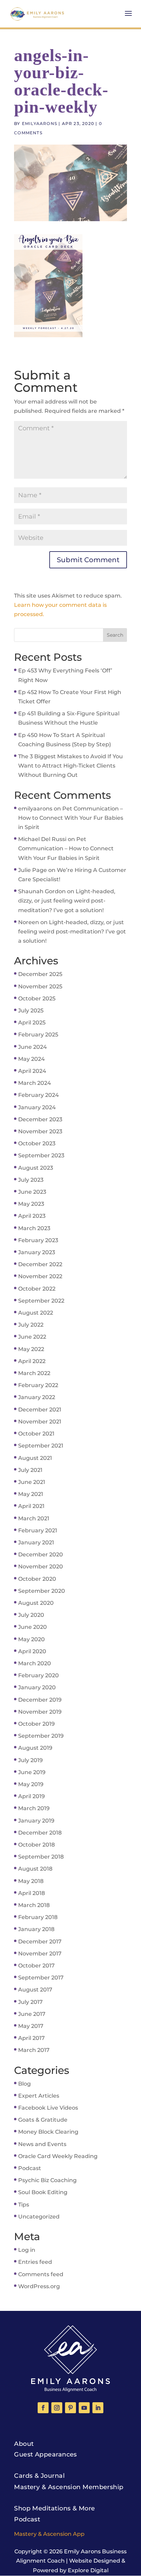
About (24, 2444)
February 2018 (38, 1917)
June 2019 (32, 1772)
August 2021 (35, 1458)
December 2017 (40, 1942)
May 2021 (31, 1494)
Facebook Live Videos (48, 2108)
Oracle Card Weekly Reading (58, 2156)
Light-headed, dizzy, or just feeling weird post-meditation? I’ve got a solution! (67, 901)
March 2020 (35, 1663)
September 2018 (41, 1857)
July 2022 (31, 1325)
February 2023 (38, 1240)
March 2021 (34, 1518)
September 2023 (41, 1155)
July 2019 (30, 1760)
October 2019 (36, 1724)
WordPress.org (39, 2286)
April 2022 (32, 1361)
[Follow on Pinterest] (70, 2408)
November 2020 (41, 1567)
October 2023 (37, 1143)
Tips (24, 2205)
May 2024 (31, 1059)
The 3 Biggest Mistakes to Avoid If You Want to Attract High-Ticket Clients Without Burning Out (70, 766)
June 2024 (33, 1047)
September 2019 (41, 1736)
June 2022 (32, 1337)
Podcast (30, 2168)
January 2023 (37, 1252)
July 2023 (31, 1180)
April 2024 (32, 1071)
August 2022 (36, 1313)
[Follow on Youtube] (84, 2408)
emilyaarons (40, 123)
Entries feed (35, 2262)
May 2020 (31, 1639)
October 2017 (36, 1966)
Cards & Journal (39, 2476)
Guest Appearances (46, 2454)
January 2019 (36, 1821)
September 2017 (41, 1978)
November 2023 (40, 1131)
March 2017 (34, 2050)
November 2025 (40, 986)
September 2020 (42, 1591)
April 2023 (32, 1216)
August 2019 (35, 1748)
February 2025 (38, 1035)
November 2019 (40, 1712)
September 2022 (41, 1301)
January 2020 (37, 1687)
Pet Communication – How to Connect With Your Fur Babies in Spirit (71, 818)
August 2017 (35, 1990)
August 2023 (36, 1168)
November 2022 (40, 1276)
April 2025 (32, 1023)
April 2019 (31, 1796)
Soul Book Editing (43, 2192)
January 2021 (36, 1542)
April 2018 (31, 1893)
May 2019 (31, 1784)
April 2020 (32, 1651)
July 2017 (30, 2002)
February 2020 (39, 1675)
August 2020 (36, 1603)
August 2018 (35, 1869)
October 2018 (36, 1845)
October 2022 (37, 1289)
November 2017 (40, 1954)
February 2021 (38, 1530)
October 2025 (37, 998)
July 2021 (30, 1470)
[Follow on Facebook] (43, 2408)
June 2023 (32, 1192)
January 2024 (37, 1107)
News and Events (42, 2144)
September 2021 (41, 1446)
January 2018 (36, 1929)
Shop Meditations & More (54, 2508)
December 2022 (40, 1264)
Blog (24, 2084)
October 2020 (37, 1579)
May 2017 (31, 2026)
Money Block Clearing (48, 2132)
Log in (27, 2250)
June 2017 (32, 2014)
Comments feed (41, 2274)
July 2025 (31, 1011)
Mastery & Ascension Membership (69, 2487)
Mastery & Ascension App (49, 2534)
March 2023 (34, 1228)
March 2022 (34, 1373)
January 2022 (37, 1397)
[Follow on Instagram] (57, 2408)
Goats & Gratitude (43, 2120)
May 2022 (31, 1349)
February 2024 (39, 1095)
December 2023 (40, 1119)
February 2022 (38, 1385)
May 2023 (31, 1204)
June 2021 (32, 1482)
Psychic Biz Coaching (47, 2180)
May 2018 (31, 1881)
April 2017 (31, 2038)
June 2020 (33, 1627)
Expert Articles (39, 2096)
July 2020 (31, 1615)
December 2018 (40, 1833)
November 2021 (40, 1422)
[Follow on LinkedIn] (98, 2408)
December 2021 (40, 1410)
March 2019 (34, 1808)
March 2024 (35, 1083)
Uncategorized (39, 2217)
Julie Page (33, 870)
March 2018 (34, 1905)
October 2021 (36, 1434)
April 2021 (31, 1506)
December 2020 (41, 1554)
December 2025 (40, 974)
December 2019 (40, 1700)
